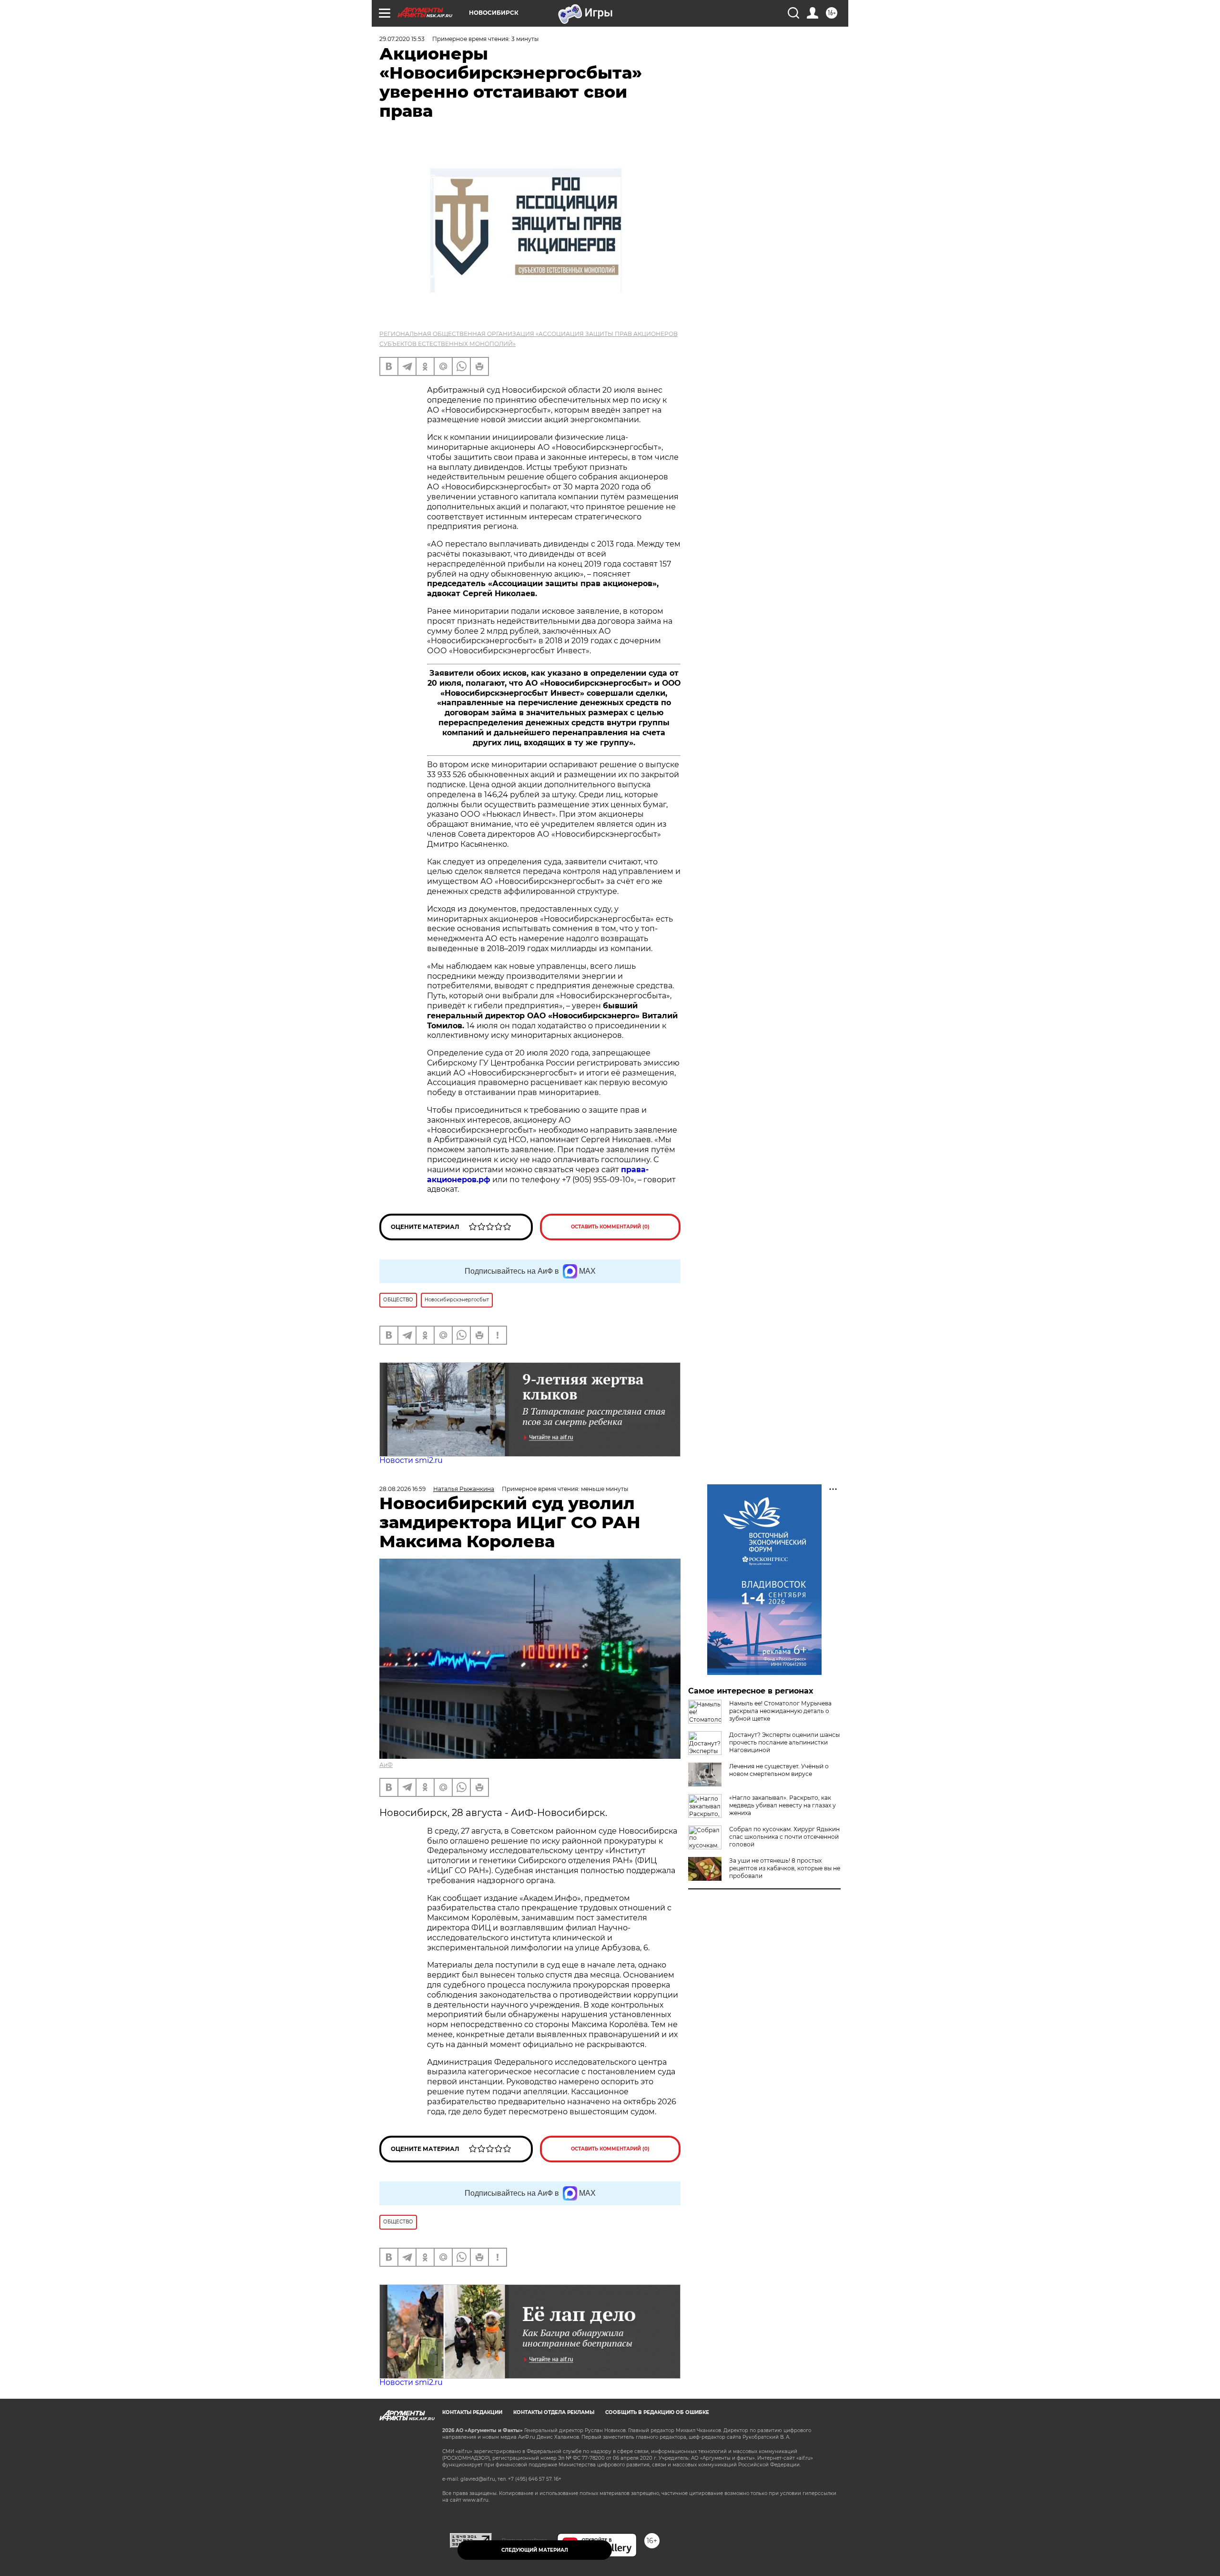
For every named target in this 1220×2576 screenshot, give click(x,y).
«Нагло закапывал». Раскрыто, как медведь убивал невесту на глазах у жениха (783, 1805)
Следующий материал (535, 2550)
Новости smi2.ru (411, 1460)
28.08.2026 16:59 (402, 1489)
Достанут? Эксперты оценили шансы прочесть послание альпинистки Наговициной (784, 1742)
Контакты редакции (472, 2412)
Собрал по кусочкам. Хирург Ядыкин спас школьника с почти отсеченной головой (784, 1837)
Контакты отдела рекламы (554, 2412)
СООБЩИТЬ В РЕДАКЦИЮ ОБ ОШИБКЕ (657, 2412)
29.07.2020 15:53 (402, 39)
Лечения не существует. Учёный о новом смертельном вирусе (779, 1770)
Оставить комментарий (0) (610, 1227)
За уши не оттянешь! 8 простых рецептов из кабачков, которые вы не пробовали (785, 1868)
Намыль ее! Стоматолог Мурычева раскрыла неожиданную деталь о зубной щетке (780, 1711)
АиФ (386, 1765)
